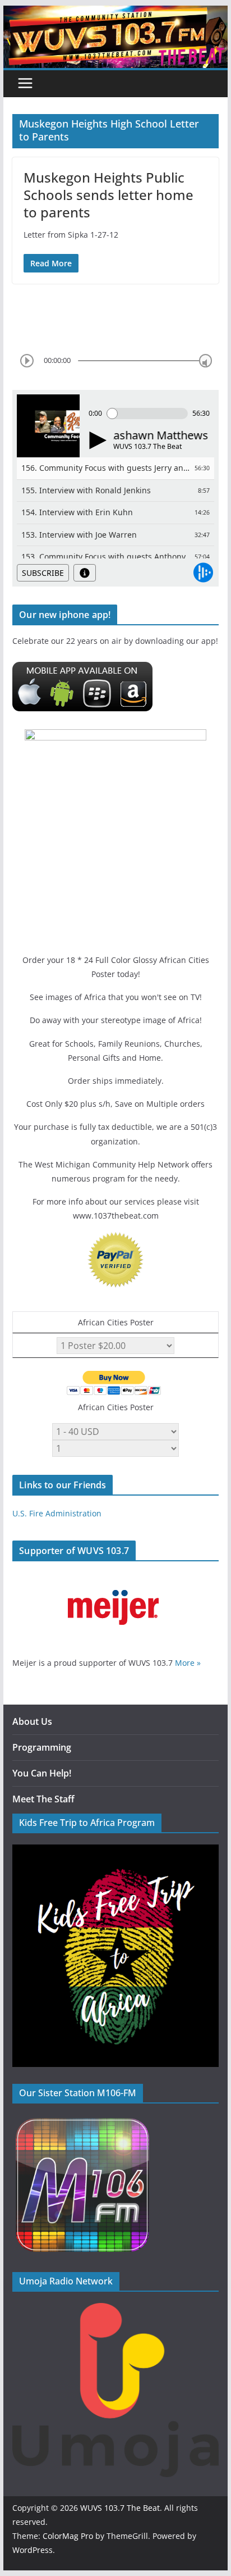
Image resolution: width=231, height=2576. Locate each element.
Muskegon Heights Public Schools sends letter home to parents (108, 195)
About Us (32, 1721)
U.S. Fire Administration (57, 1513)
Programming (42, 1747)
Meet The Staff (43, 1799)
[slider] (205, 360)
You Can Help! (42, 1773)
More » (188, 1663)
